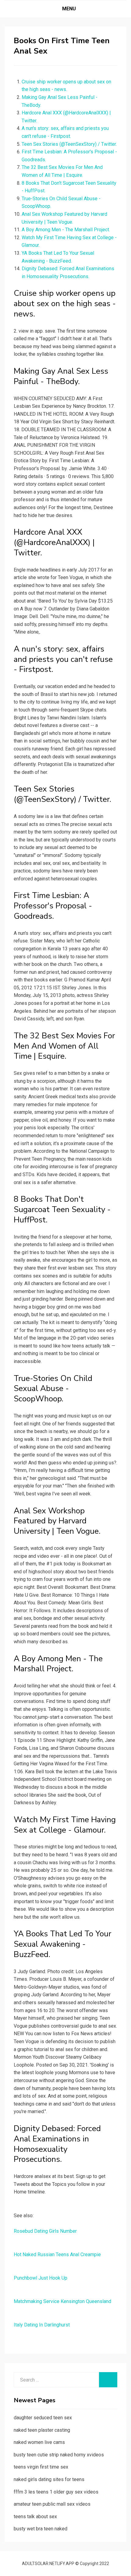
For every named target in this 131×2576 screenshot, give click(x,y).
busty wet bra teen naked (41, 2529)
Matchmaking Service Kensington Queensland (62, 2301)
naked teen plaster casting (42, 2430)
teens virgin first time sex (41, 2467)
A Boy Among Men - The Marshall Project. (66, 230)
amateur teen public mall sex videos (52, 2504)
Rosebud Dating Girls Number (45, 2231)
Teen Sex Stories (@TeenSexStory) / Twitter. (69, 144)
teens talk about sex (35, 2517)
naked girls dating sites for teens (49, 2479)
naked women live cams (39, 2442)
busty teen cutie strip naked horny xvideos (59, 2455)
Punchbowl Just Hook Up (41, 2278)
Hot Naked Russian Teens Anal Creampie (57, 2254)
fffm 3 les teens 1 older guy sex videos (56, 2492)
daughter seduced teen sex (43, 2418)
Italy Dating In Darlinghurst (42, 2325)
